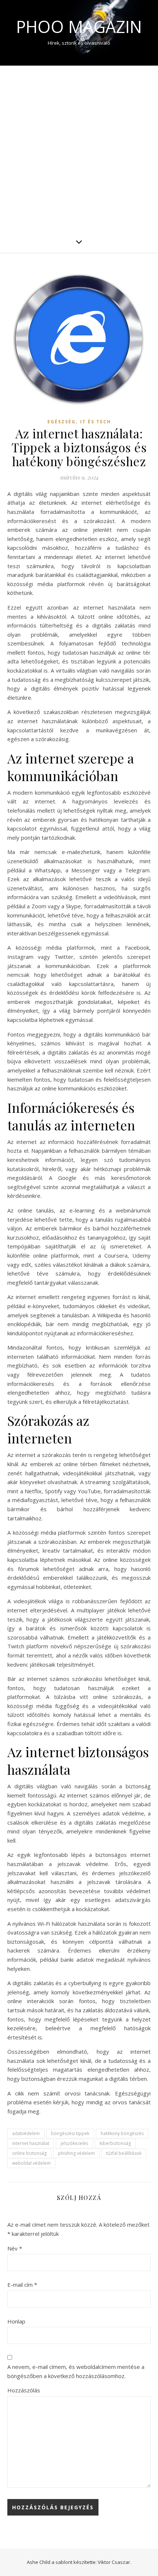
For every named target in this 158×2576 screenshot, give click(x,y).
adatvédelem (26, 2133)
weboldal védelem (31, 2163)
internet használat (31, 2143)
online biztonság (29, 2153)
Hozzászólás (24, 2390)
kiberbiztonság (115, 2143)
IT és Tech (96, 422)
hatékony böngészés (122, 2133)
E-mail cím (22, 2285)
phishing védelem (76, 2153)
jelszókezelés (74, 2143)
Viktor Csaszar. (114, 2562)
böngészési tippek (70, 2133)
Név (15, 2248)
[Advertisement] (79, 148)
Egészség (62, 422)
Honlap (16, 2321)
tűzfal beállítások (124, 2153)
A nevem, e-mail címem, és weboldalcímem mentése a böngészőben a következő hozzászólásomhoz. (76, 2371)
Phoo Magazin (79, 27)
